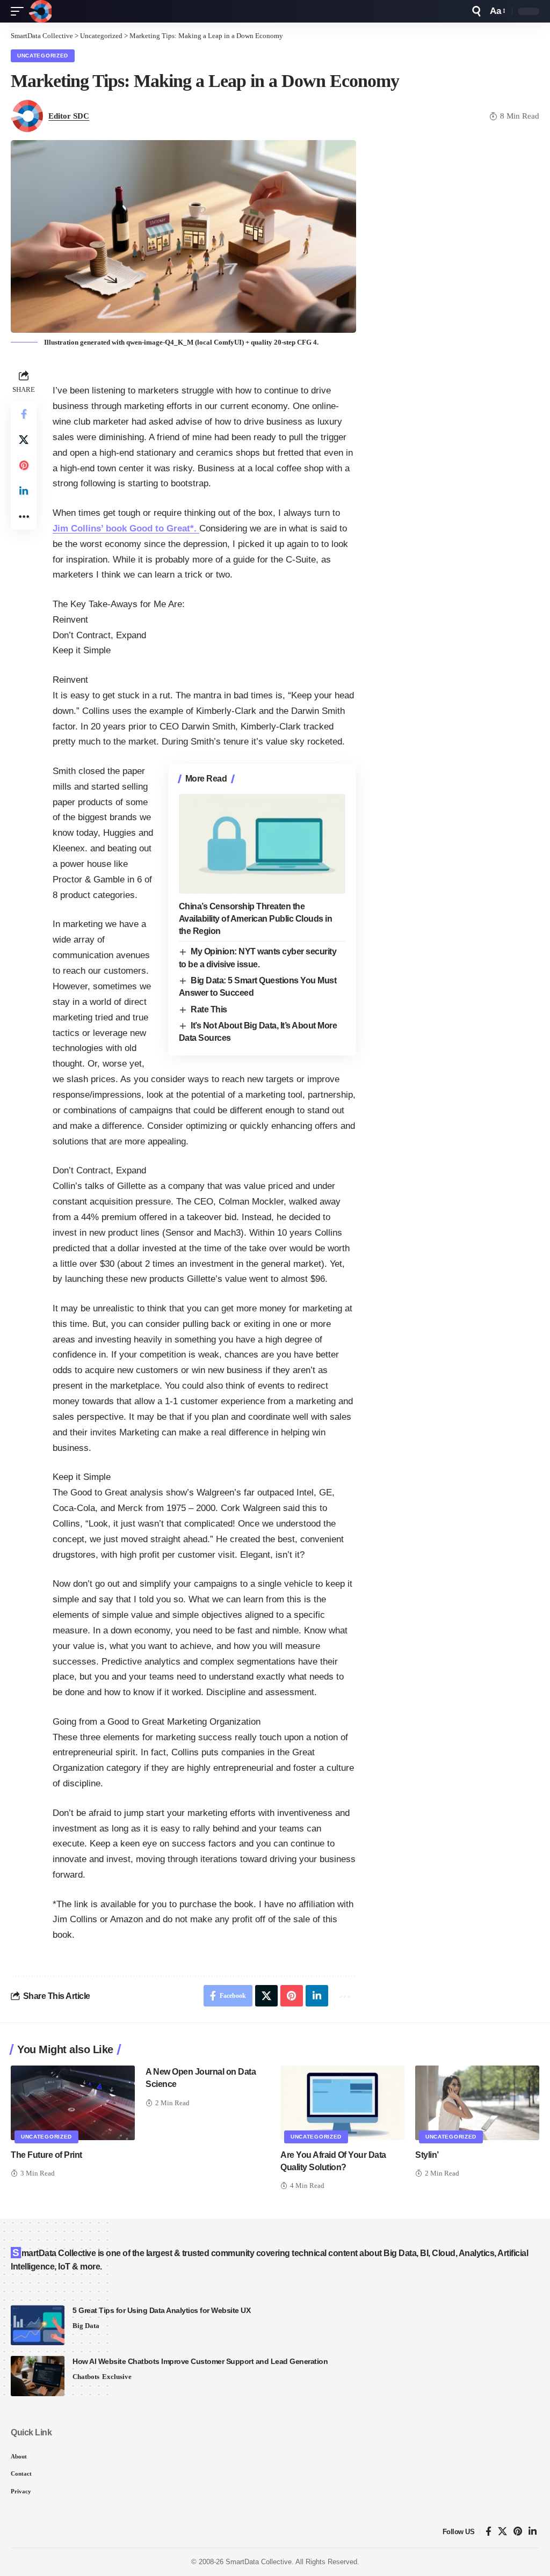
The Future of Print (46, 2155)
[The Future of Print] (73, 2103)
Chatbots (86, 2377)
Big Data (86, 2326)
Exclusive (117, 2377)
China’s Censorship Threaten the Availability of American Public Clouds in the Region (256, 919)
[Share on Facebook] (24, 414)
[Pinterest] (518, 2532)
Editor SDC (69, 116)
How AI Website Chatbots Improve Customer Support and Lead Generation (200, 2361)
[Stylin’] (477, 2103)
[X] (502, 2532)
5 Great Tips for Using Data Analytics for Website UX (161, 2310)
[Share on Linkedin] (24, 491)
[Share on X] (24, 440)
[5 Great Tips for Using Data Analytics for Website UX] (38, 2325)
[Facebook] (489, 2532)
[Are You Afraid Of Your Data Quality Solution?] (342, 2103)
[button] (20, 11)
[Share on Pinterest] (24, 465)
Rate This (209, 1009)
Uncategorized (43, 56)
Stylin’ (427, 2155)
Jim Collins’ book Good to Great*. (126, 528)
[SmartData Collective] (40, 11)
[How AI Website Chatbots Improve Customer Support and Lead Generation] (38, 2376)
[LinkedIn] (533, 2532)
